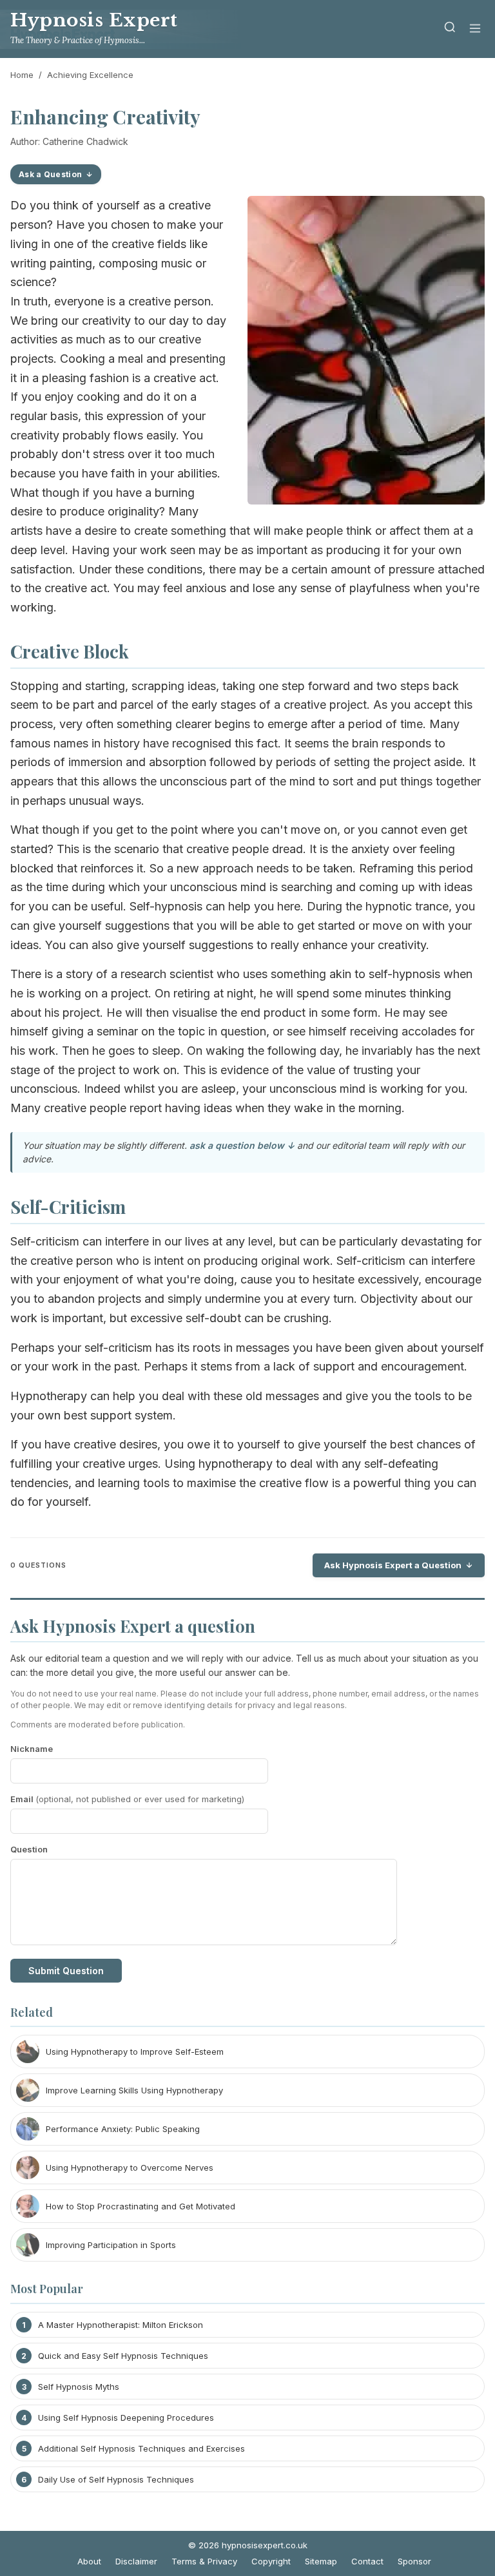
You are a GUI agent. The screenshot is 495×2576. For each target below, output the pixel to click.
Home (22, 75)
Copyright (271, 2561)
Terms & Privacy (204, 2561)
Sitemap (321, 2561)
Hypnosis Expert (94, 20)
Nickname (32, 1749)
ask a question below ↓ (242, 1145)
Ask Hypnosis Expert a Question (393, 1565)
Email (127, 1799)
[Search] (450, 29)
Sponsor (414, 2561)
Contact (367, 2561)
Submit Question (66, 1971)
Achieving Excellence (90, 75)
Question (29, 1849)
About (89, 2561)
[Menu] (475, 29)
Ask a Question (50, 174)
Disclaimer (136, 2561)
